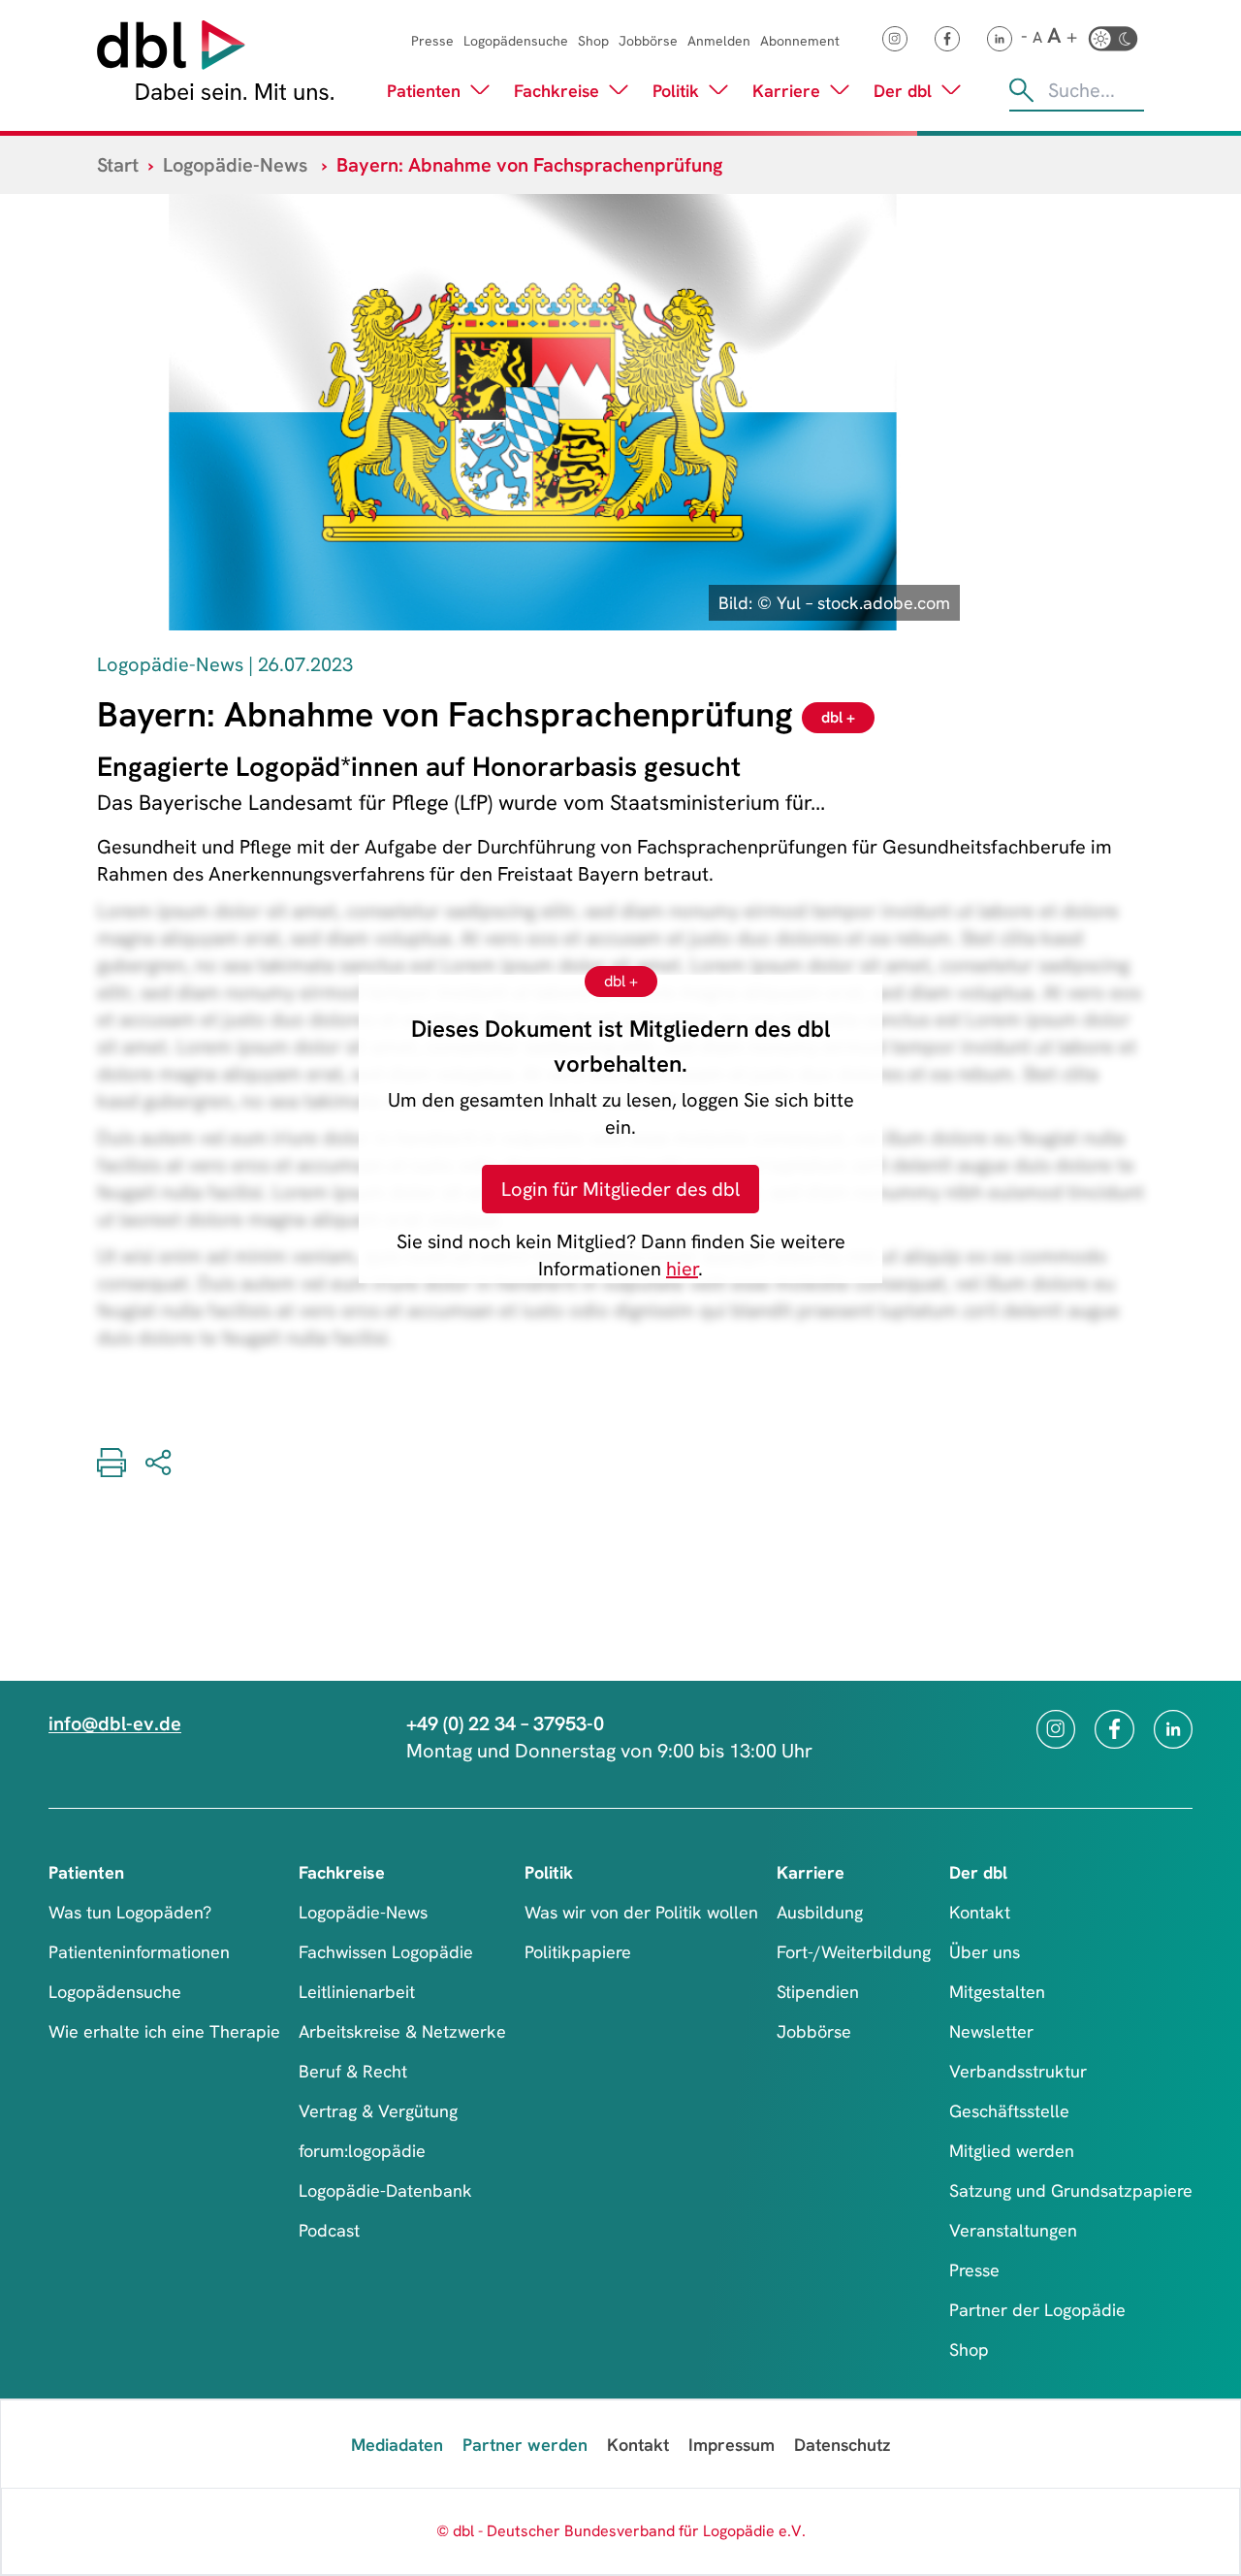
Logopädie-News (235, 165)
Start (118, 165)
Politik (676, 91)
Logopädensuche (516, 41)
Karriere (786, 91)
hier (682, 1269)
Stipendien (818, 1992)
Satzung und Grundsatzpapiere (1071, 2190)
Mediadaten (397, 2445)
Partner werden (525, 2445)
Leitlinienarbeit (357, 1992)
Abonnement (800, 41)
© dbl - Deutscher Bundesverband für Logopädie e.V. (621, 2531)
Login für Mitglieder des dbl (620, 1189)
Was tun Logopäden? (130, 1912)
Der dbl (903, 91)
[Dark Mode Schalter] (1113, 39)
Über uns (985, 1952)
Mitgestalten (997, 1992)
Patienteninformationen (139, 1952)
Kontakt (980, 1912)
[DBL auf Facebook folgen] (947, 39)
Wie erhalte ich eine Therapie (164, 2031)
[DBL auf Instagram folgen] (895, 39)
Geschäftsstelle (1009, 2111)
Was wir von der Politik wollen (641, 1912)
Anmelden (719, 41)
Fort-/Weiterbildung (854, 1952)
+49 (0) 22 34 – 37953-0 (505, 1723)
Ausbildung (820, 1912)
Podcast (329, 2230)
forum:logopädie (362, 2151)
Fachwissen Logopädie (386, 1952)
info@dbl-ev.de (115, 1723)
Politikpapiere (578, 1952)
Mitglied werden (1012, 2151)
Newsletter (991, 2031)
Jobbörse (648, 41)
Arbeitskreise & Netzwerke (402, 2031)
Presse (432, 41)
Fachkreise (557, 91)
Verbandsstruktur (1018, 2071)
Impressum (732, 2445)
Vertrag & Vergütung (378, 2111)
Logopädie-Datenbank (385, 2190)
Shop (593, 41)
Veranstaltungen (1013, 2230)
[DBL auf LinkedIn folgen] (1000, 39)
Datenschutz (842, 2445)
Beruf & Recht (353, 2071)
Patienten (424, 91)
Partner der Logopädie (1037, 2310)
